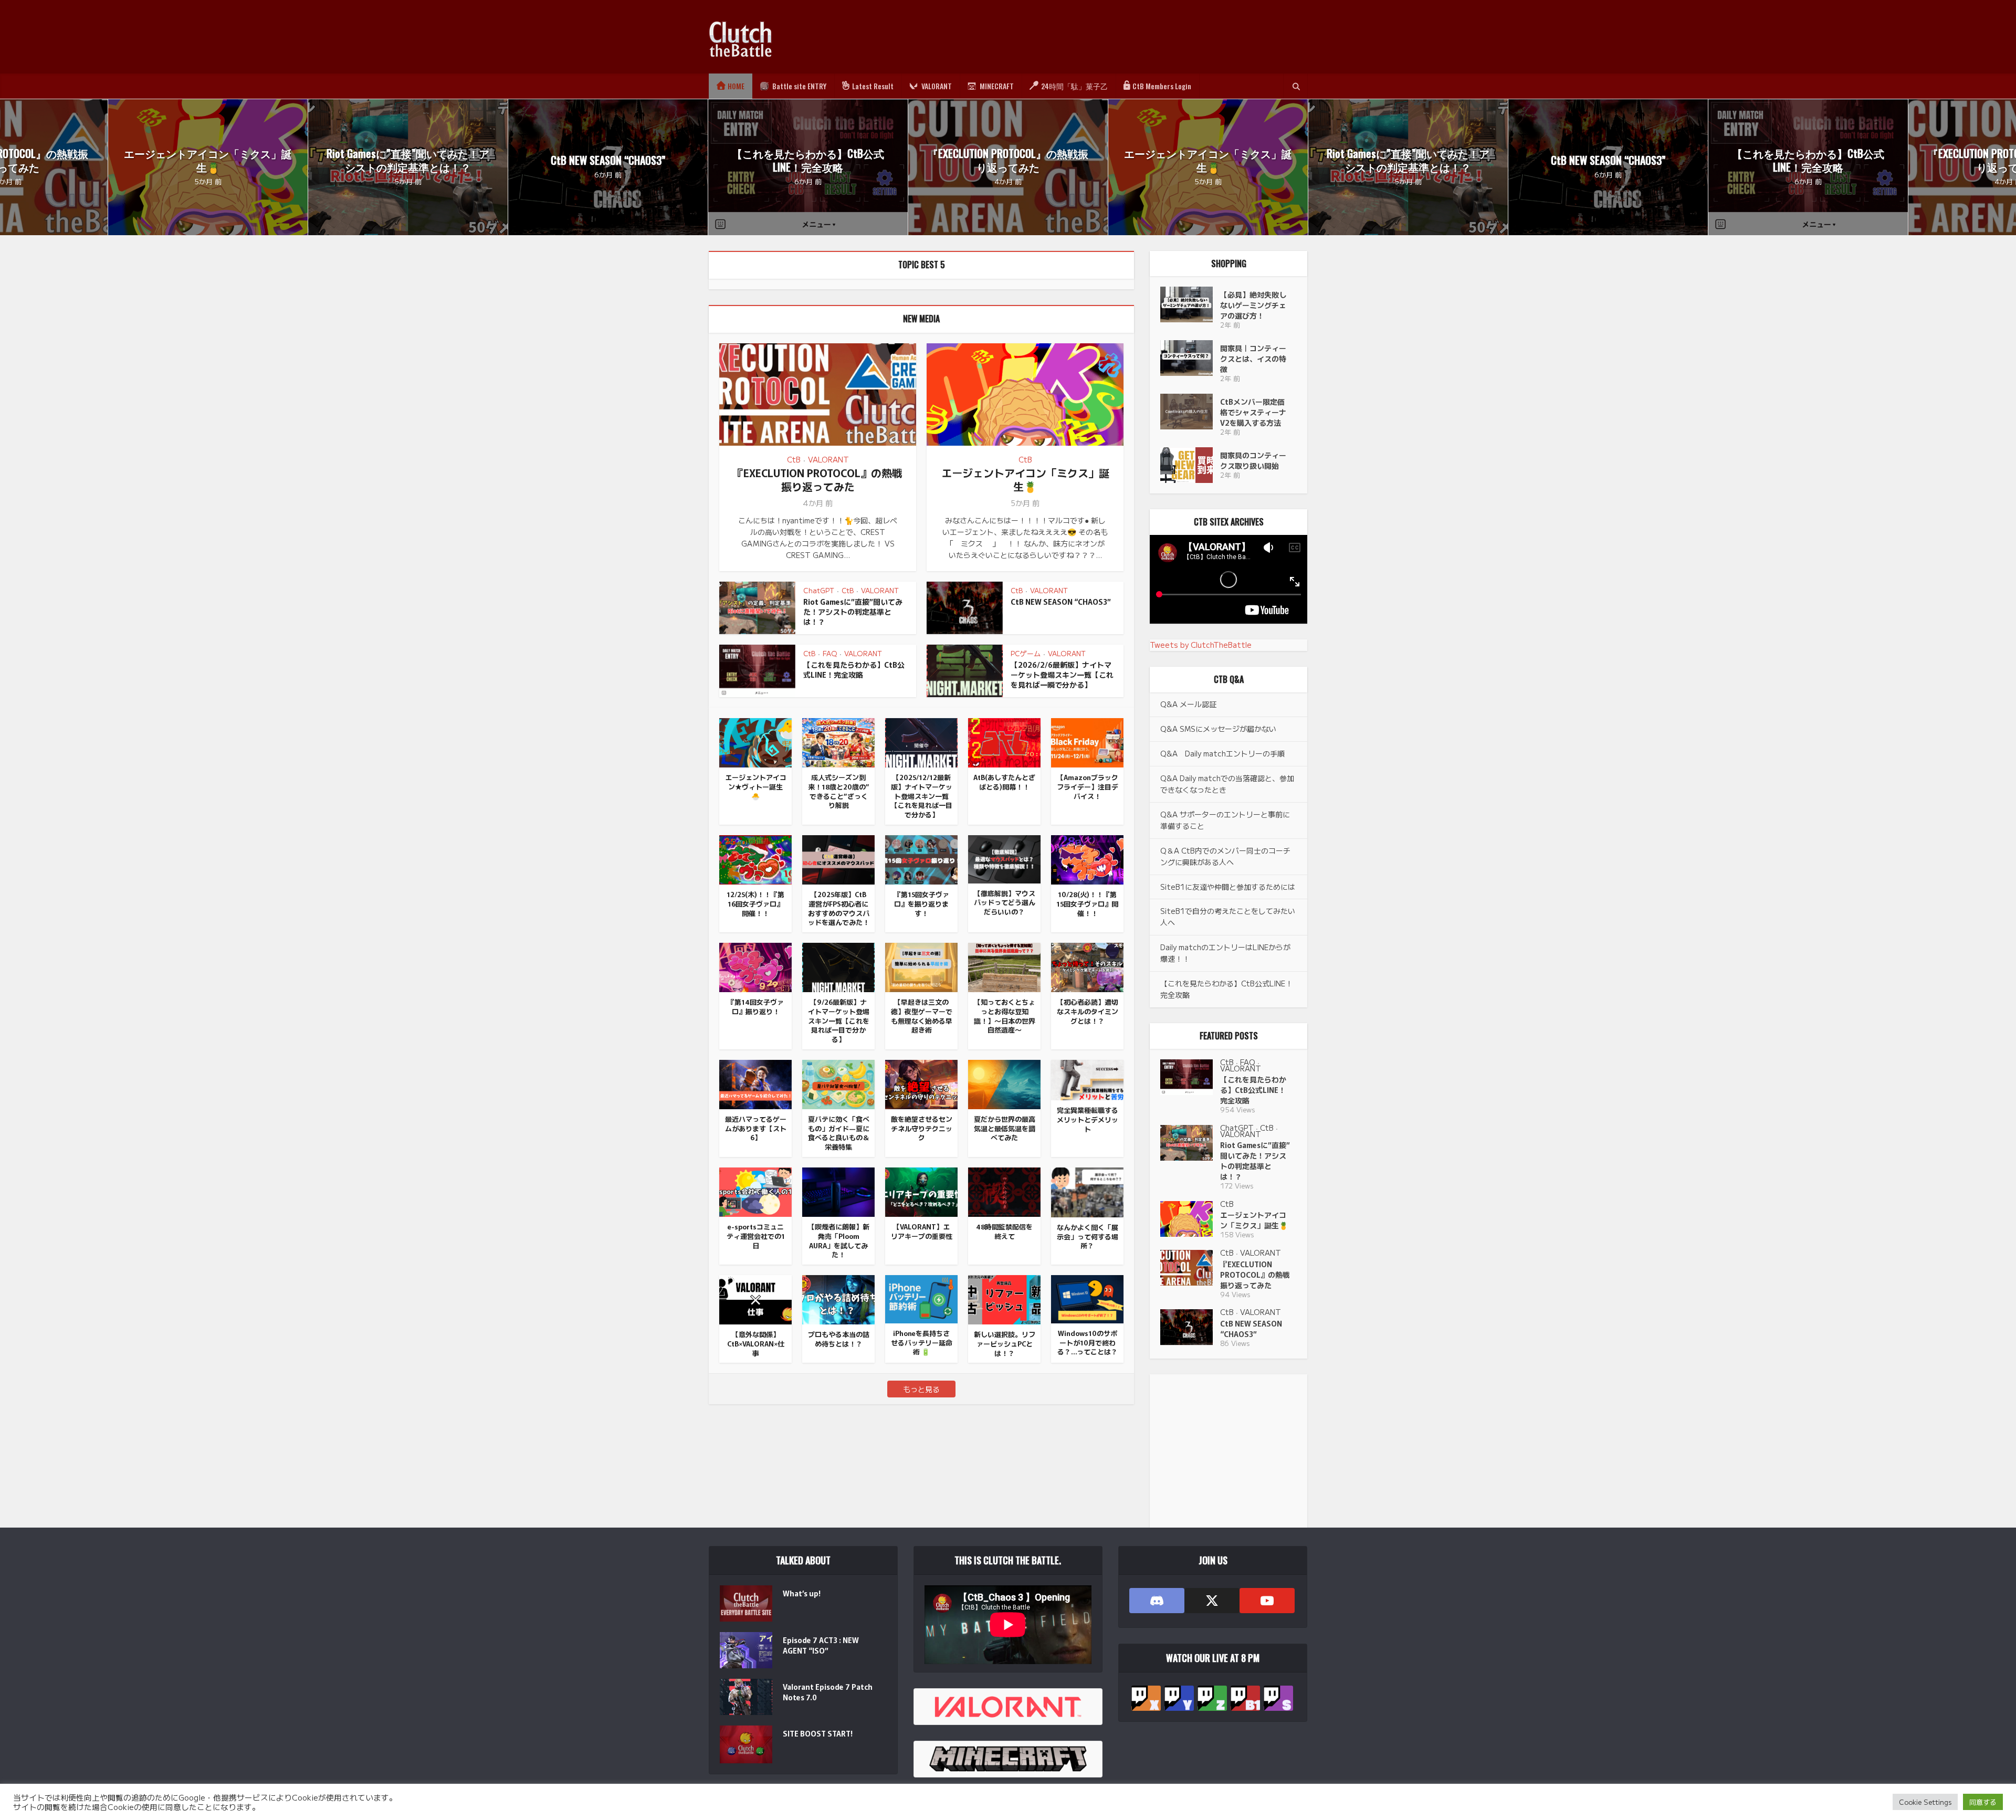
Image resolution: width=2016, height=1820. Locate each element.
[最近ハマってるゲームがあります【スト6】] (755, 1083)
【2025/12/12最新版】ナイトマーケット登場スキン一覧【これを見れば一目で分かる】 (922, 796)
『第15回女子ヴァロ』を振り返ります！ (922, 903)
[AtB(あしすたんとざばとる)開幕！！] (1004, 741)
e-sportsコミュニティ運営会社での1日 (756, 1236)
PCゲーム (1026, 653)
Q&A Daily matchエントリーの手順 (1222, 753)
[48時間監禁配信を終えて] (1004, 1191)
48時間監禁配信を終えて (1004, 1231)
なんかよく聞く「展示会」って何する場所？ (1088, 1236)
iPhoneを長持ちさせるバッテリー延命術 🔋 (922, 1342)
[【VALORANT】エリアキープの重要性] (921, 1191)
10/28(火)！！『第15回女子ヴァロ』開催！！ (1087, 903)
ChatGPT (819, 590)
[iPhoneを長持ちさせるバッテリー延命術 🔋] (921, 1298)
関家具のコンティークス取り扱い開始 (1253, 460)
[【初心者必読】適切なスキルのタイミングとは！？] (1087, 966)
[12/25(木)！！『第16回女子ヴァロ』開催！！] (755, 858)
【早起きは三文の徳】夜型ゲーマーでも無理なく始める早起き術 (922, 1016)
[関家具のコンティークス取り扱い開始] (1190, 465)
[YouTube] (1267, 1601)
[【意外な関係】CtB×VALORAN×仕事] (755, 1298)
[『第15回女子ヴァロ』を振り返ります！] (921, 858)
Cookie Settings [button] (1925, 1802)
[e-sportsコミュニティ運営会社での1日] (755, 1191)
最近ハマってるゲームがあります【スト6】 (756, 1128)
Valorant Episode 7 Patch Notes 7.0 (828, 1692)
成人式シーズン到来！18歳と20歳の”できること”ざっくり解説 (839, 791)
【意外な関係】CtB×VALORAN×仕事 (756, 1343)
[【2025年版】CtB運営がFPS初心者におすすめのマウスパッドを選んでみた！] (838, 858)
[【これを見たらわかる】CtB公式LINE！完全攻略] (1190, 1077)
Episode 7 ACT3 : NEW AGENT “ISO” (821, 1645)
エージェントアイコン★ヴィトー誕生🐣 (756, 786)
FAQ (830, 653)
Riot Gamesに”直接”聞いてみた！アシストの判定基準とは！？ (408, 160)
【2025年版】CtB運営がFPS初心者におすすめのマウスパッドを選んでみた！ (839, 908)
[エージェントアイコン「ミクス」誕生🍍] (1190, 1219)
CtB (794, 459)
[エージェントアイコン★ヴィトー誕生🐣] (755, 741)
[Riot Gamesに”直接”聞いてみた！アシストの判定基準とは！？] (1190, 1143)
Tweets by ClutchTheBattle (1201, 645)
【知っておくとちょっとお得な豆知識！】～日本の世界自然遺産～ (1005, 1016)
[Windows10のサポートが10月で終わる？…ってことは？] (1087, 1298)
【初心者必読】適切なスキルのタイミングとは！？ (1088, 1011)
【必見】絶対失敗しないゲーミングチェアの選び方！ (1253, 305)
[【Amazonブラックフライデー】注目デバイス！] (1087, 741)
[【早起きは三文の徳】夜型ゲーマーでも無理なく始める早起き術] (921, 966)
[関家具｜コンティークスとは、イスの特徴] (1190, 358)
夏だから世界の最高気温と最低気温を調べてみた (1005, 1128)
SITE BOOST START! (818, 1733)
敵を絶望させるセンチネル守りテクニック (922, 1128)
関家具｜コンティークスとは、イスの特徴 (1253, 359)
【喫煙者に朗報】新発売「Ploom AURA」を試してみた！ (839, 1240)
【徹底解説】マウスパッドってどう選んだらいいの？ (1005, 902)
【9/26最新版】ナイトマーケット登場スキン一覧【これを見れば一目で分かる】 (839, 1021)
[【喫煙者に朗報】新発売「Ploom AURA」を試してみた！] (838, 1191)
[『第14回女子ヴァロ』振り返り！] (755, 966)
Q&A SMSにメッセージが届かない (1218, 729)
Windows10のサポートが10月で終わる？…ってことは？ (1088, 1342)
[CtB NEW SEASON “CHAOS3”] (1190, 1327)
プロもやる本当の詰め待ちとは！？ (839, 1339)
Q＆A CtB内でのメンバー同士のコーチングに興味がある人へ (1225, 856)
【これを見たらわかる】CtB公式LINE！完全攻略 (808, 160)
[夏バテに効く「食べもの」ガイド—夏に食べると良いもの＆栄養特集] (838, 1083)
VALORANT (828, 459)
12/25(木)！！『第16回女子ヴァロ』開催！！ (755, 903)
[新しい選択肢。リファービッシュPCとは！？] (1004, 1298)
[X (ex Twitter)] (1212, 1601)
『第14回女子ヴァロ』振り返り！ (756, 1007)
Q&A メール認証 (1188, 704)
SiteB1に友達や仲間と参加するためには (1228, 887)
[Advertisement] (1116, 37)
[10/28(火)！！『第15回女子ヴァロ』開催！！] (1087, 858)
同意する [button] (1983, 1802)
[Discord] (1157, 1601)
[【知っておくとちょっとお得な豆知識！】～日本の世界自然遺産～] (1004, 966)
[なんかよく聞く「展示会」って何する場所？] (1087, 1191)
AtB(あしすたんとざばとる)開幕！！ (1004, 782)
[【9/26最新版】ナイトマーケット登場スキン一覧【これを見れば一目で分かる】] (838, 966)
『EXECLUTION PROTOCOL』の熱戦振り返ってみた (1008, 160)
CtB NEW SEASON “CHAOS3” (608, 160)
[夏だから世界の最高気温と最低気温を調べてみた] (1004, 1083)
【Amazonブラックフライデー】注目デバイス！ (1088, 786)
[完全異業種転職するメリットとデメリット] (1087, 1079)
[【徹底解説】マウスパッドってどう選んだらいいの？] (1004, 858)
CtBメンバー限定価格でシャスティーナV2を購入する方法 (1253, 412)
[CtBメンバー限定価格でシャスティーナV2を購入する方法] (1190, 412)
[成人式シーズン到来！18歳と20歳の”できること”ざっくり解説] (838, 741)
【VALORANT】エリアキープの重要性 (922, 1231)
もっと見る (921, 1389)
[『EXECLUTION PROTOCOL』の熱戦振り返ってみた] (1190, 1268)
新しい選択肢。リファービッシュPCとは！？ (1005, 1343)
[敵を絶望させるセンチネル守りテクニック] (921, 1083)
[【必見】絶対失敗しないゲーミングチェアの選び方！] (1190, 304)
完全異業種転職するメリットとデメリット (1088, 1119)
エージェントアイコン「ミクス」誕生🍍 (208, 160)
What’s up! (802, 1593)
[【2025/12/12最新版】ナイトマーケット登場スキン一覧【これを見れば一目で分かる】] (921, 741)
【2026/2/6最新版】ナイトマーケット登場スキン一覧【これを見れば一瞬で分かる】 (1062, 675)
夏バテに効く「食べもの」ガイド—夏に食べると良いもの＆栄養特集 (839, 1133)
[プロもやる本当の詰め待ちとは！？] (838, 1298)
